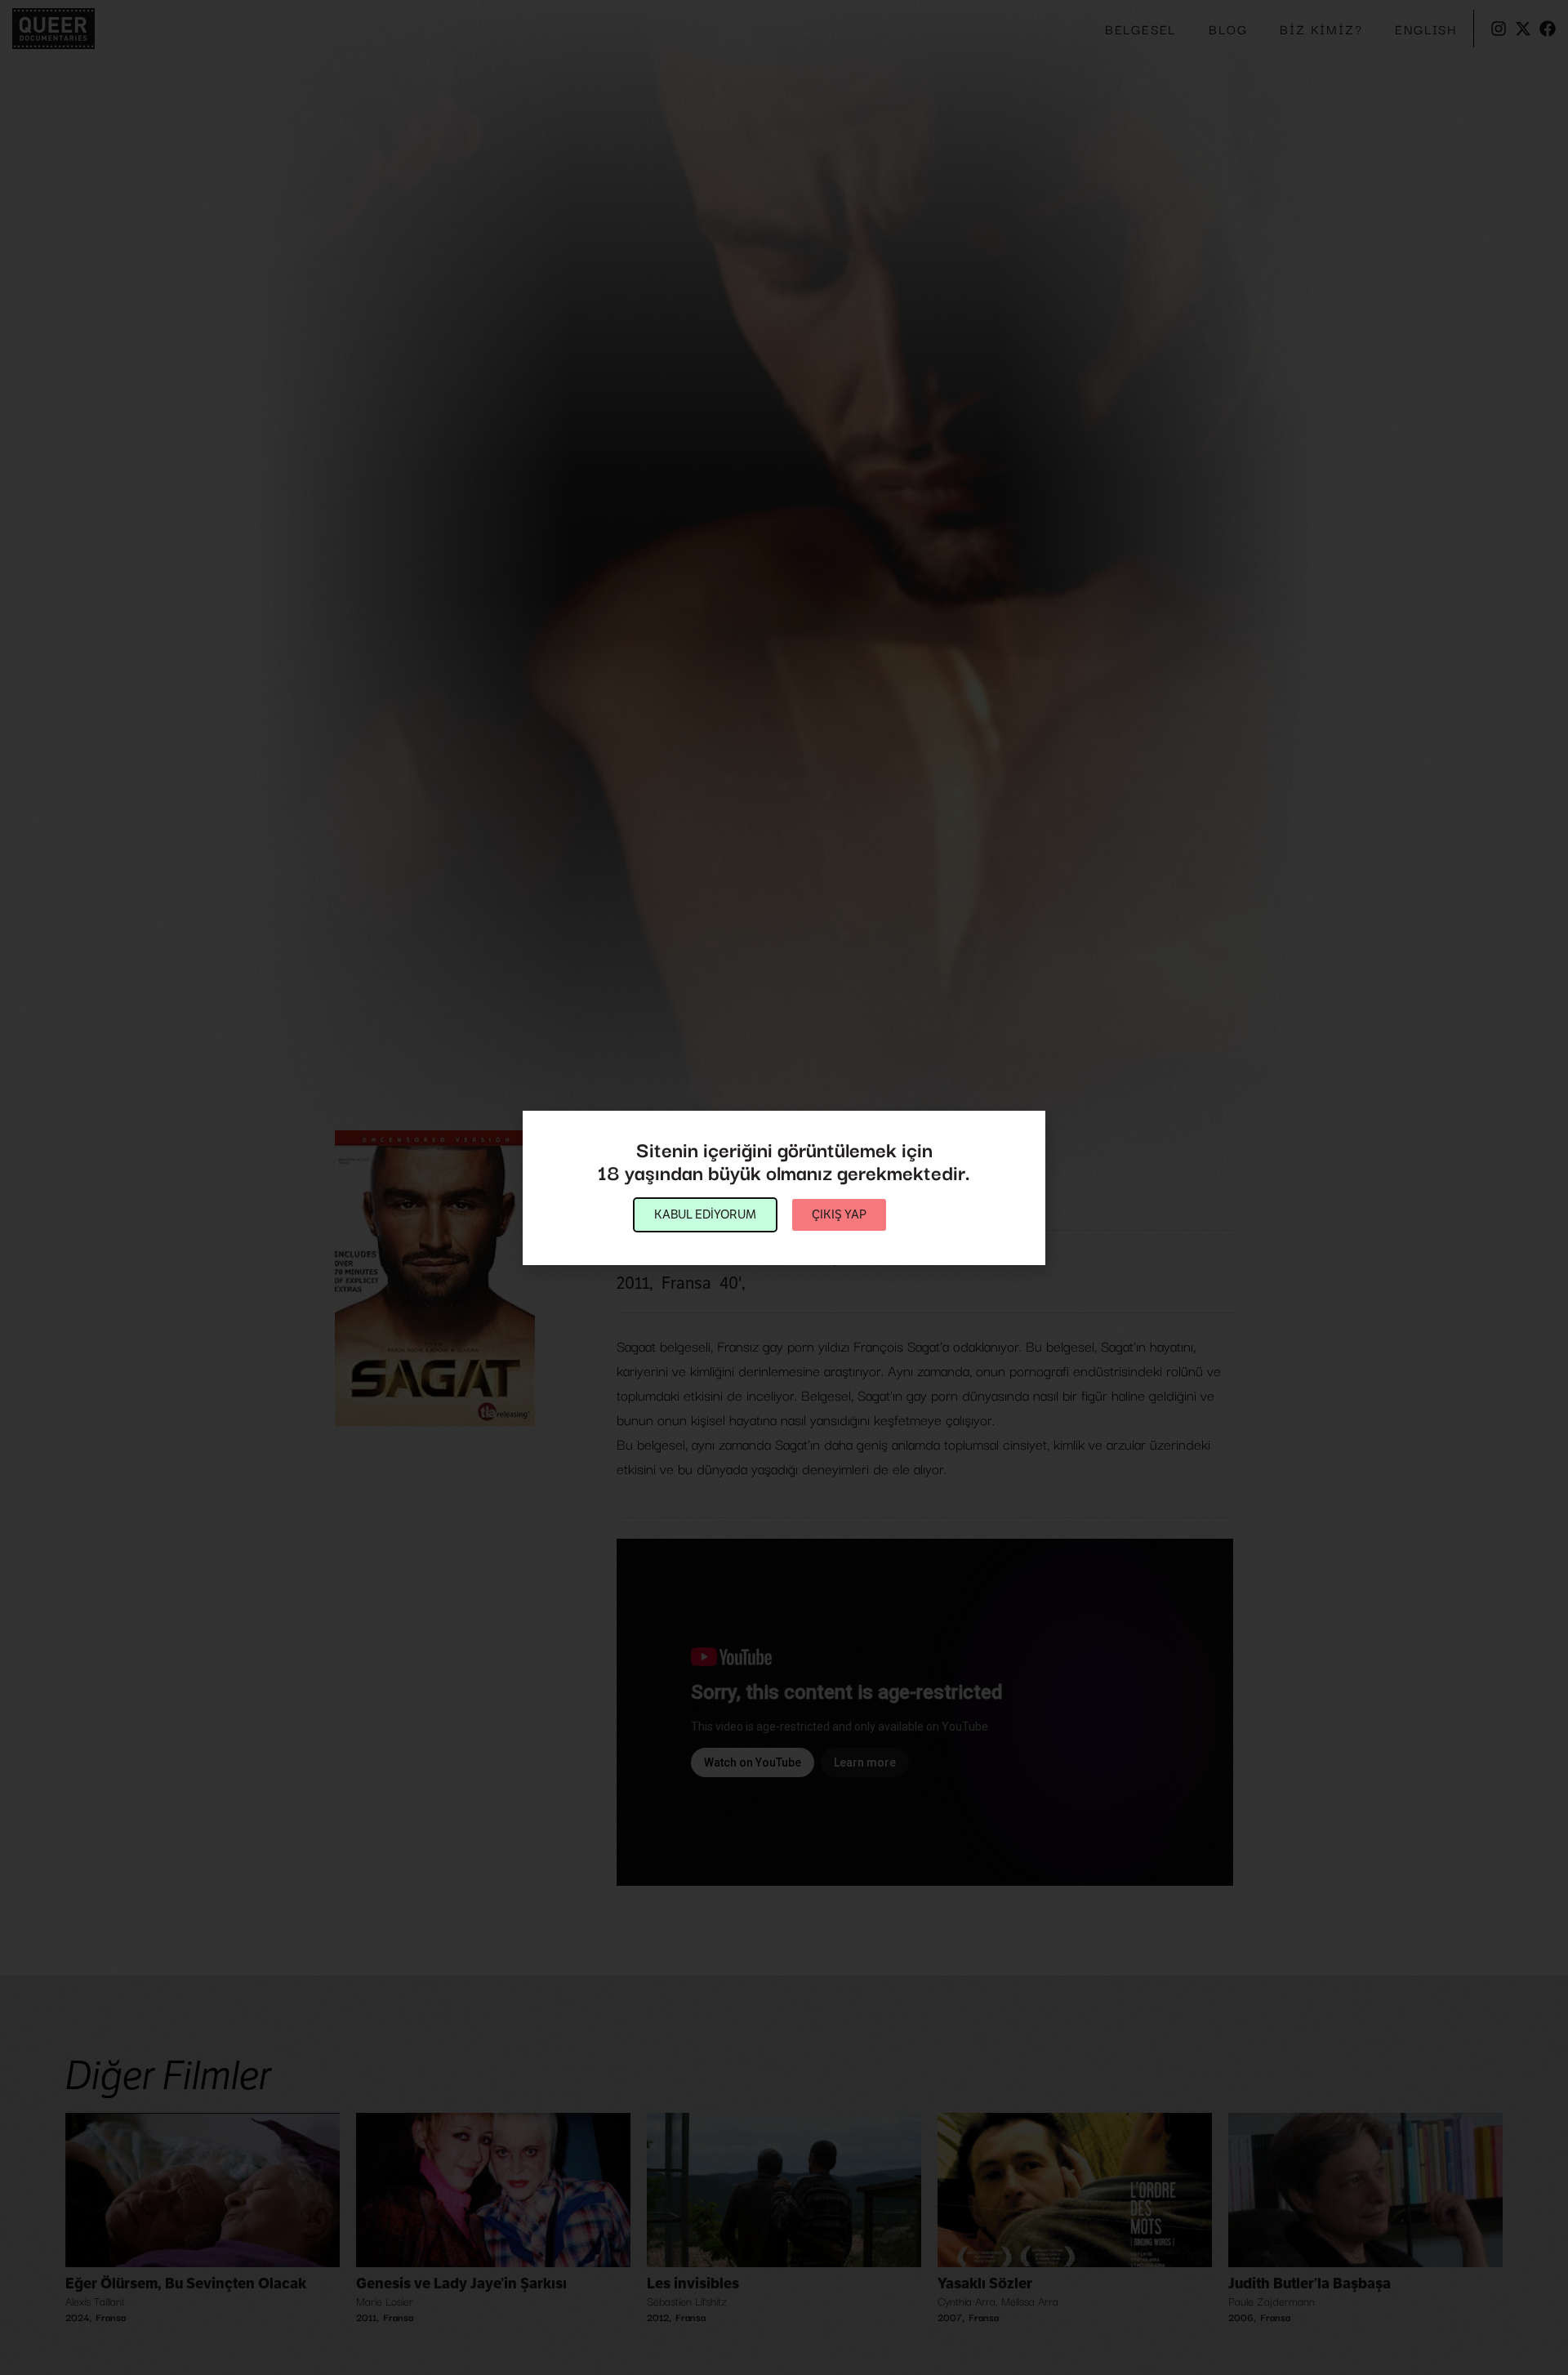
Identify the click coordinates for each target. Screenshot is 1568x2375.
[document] (784, 1187)
